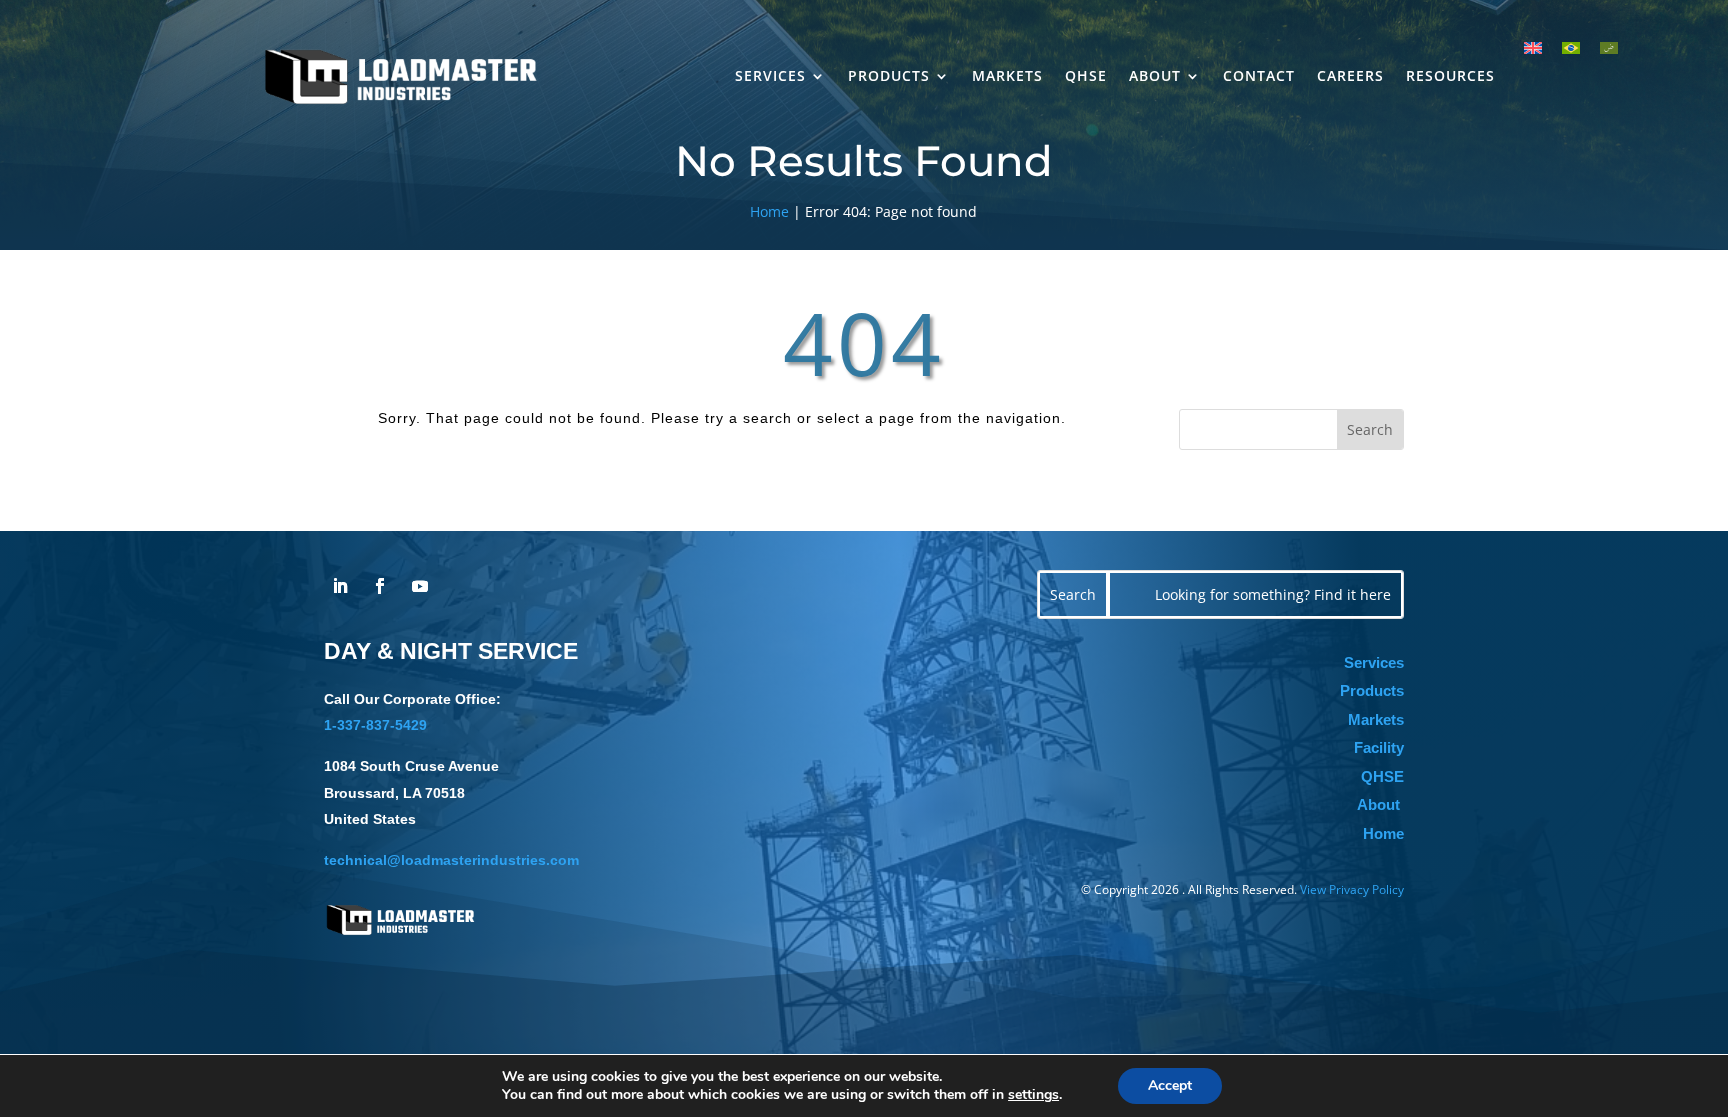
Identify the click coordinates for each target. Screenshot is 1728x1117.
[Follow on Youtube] (420, 586)
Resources (1450, 75)
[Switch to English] (1533, 47)
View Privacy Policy (1352, 889)
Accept (1170, 1085)
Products (889, 75)
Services (770, 75)
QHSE (1086, 75)
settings (1033, 1095)
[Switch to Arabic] (1609, 47)
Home (769, 211)
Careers (1350, 75)
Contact (1259, 75)
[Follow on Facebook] (380, 586)
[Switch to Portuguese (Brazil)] (1571, 47)
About (1155, 75)
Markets (1007, 75)
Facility (1379, 747)
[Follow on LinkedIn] (340, 586)
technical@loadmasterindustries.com (451, 860)
